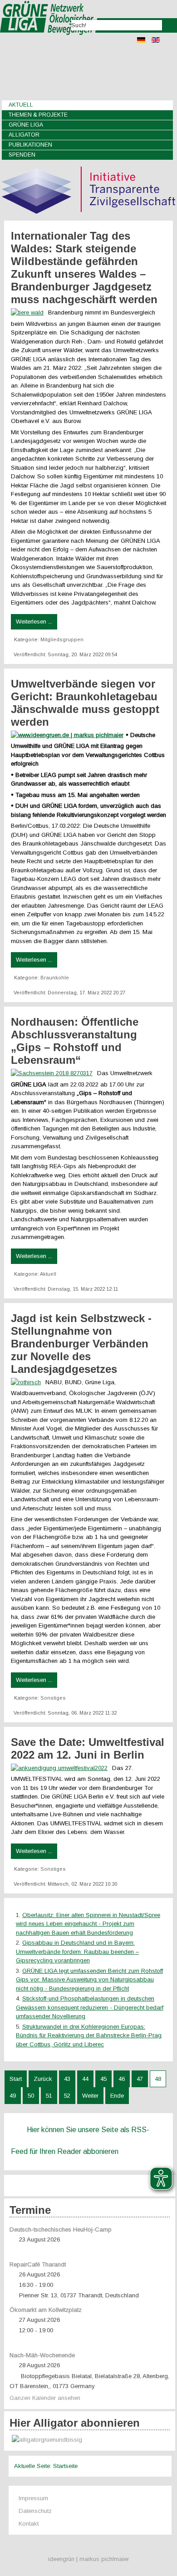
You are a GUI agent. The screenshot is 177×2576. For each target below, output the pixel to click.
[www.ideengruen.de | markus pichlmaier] (68, 735)
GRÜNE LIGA (26, 125)
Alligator (24, 135)
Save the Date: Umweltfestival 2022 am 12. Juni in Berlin (88, 1748)
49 (13, 2096)
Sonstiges (53, 1698)
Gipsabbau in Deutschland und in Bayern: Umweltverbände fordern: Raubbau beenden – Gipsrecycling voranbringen (77, 1952)
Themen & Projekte (38, 115)
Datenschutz (35, 2511)
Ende (117, 2096)
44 (85, 2079)
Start (16, 2079)
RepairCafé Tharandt (38, 2264)
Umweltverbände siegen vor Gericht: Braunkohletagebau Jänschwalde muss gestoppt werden (85, 703)
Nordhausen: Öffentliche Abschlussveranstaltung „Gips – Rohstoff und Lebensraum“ (75, 1041)
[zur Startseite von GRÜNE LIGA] (49, 41)
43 (67, 2079)
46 (122, 2079)
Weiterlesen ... (34, 622)
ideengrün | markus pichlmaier (88, 2559)
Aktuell (21, 105)
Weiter (90, 2096)
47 (140, 2079)
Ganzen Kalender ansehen (45, 2398)
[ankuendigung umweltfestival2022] (61, 1768)
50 (31, 2096)
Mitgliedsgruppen (62, 639)
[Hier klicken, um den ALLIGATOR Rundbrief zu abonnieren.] (90, 2440)
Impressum (33, 2498)
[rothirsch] (28, 1382)
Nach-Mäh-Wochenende (42, 2355)
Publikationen (30, 145)
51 (49, 2096)
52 (67, 2096)
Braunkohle (55, 978)
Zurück (43, 2079)
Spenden (22, 155)
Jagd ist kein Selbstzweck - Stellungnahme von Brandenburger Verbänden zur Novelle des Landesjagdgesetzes (81, 1344)
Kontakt (29, 2524)
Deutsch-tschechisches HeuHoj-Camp (61, 2229)
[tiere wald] (29, 312)
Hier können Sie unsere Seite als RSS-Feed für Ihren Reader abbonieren (80, 2141)
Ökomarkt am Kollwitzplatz (46, 2310)
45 (103, 2079)
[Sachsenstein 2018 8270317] (54, 1073)
